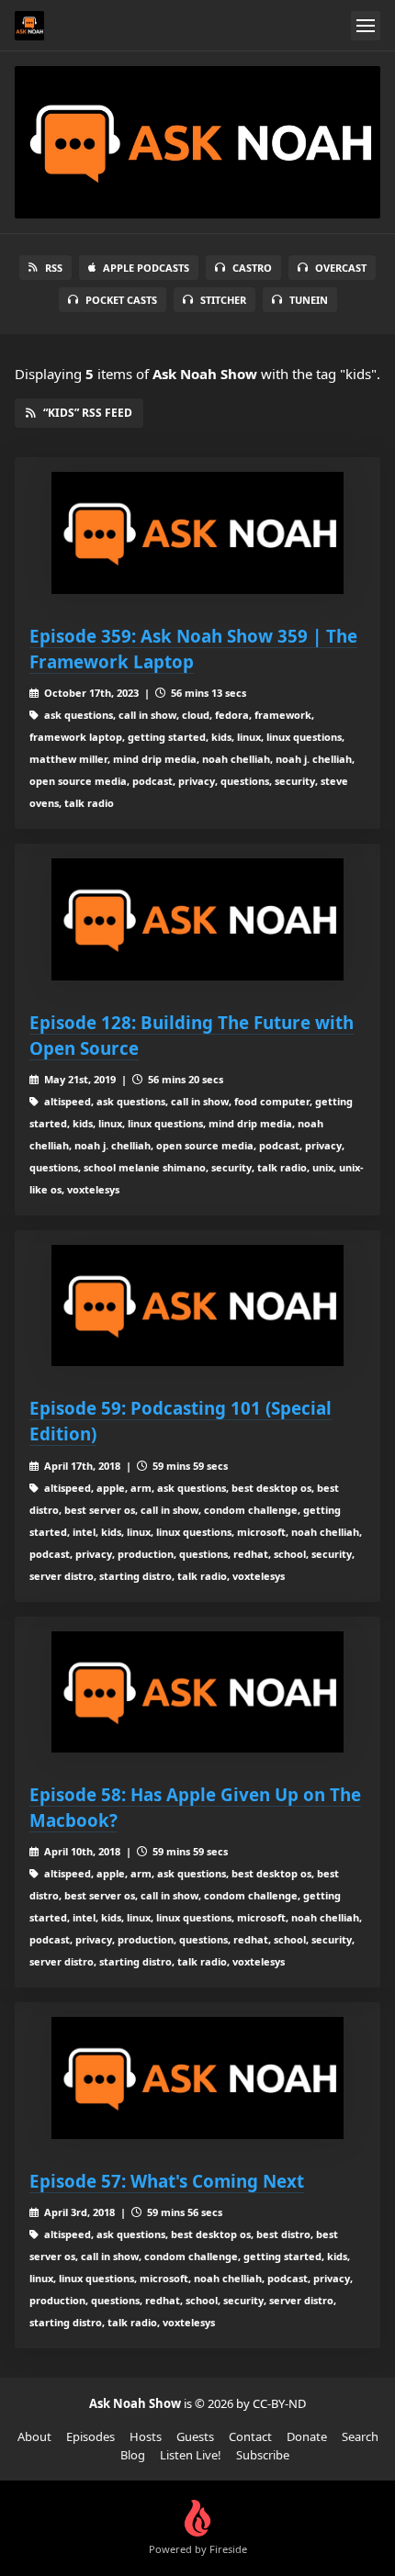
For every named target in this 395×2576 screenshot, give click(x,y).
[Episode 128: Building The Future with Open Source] (197, 919)
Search (360, 2436)
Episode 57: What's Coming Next (167, 2181)
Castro (252, 268)
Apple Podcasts (146, 268)
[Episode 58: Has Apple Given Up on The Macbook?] (197, 1692)
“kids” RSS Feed (88, 413)
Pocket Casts (121, 300)
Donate (307, 2436)
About (34, 2436)
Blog (133, 2455)
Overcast (341, 268)
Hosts (146, 2436)
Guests (195, 2436)
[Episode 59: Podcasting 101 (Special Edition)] (197, 1306)
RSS (54, 268)
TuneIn (309, 300)
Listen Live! (191, 2455)
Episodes (90, 2436)
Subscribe (263, 2455)
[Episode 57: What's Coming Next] (197, 2078)
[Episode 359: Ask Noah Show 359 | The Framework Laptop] (197, 533)
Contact (250, 2436)
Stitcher (223, 300)
